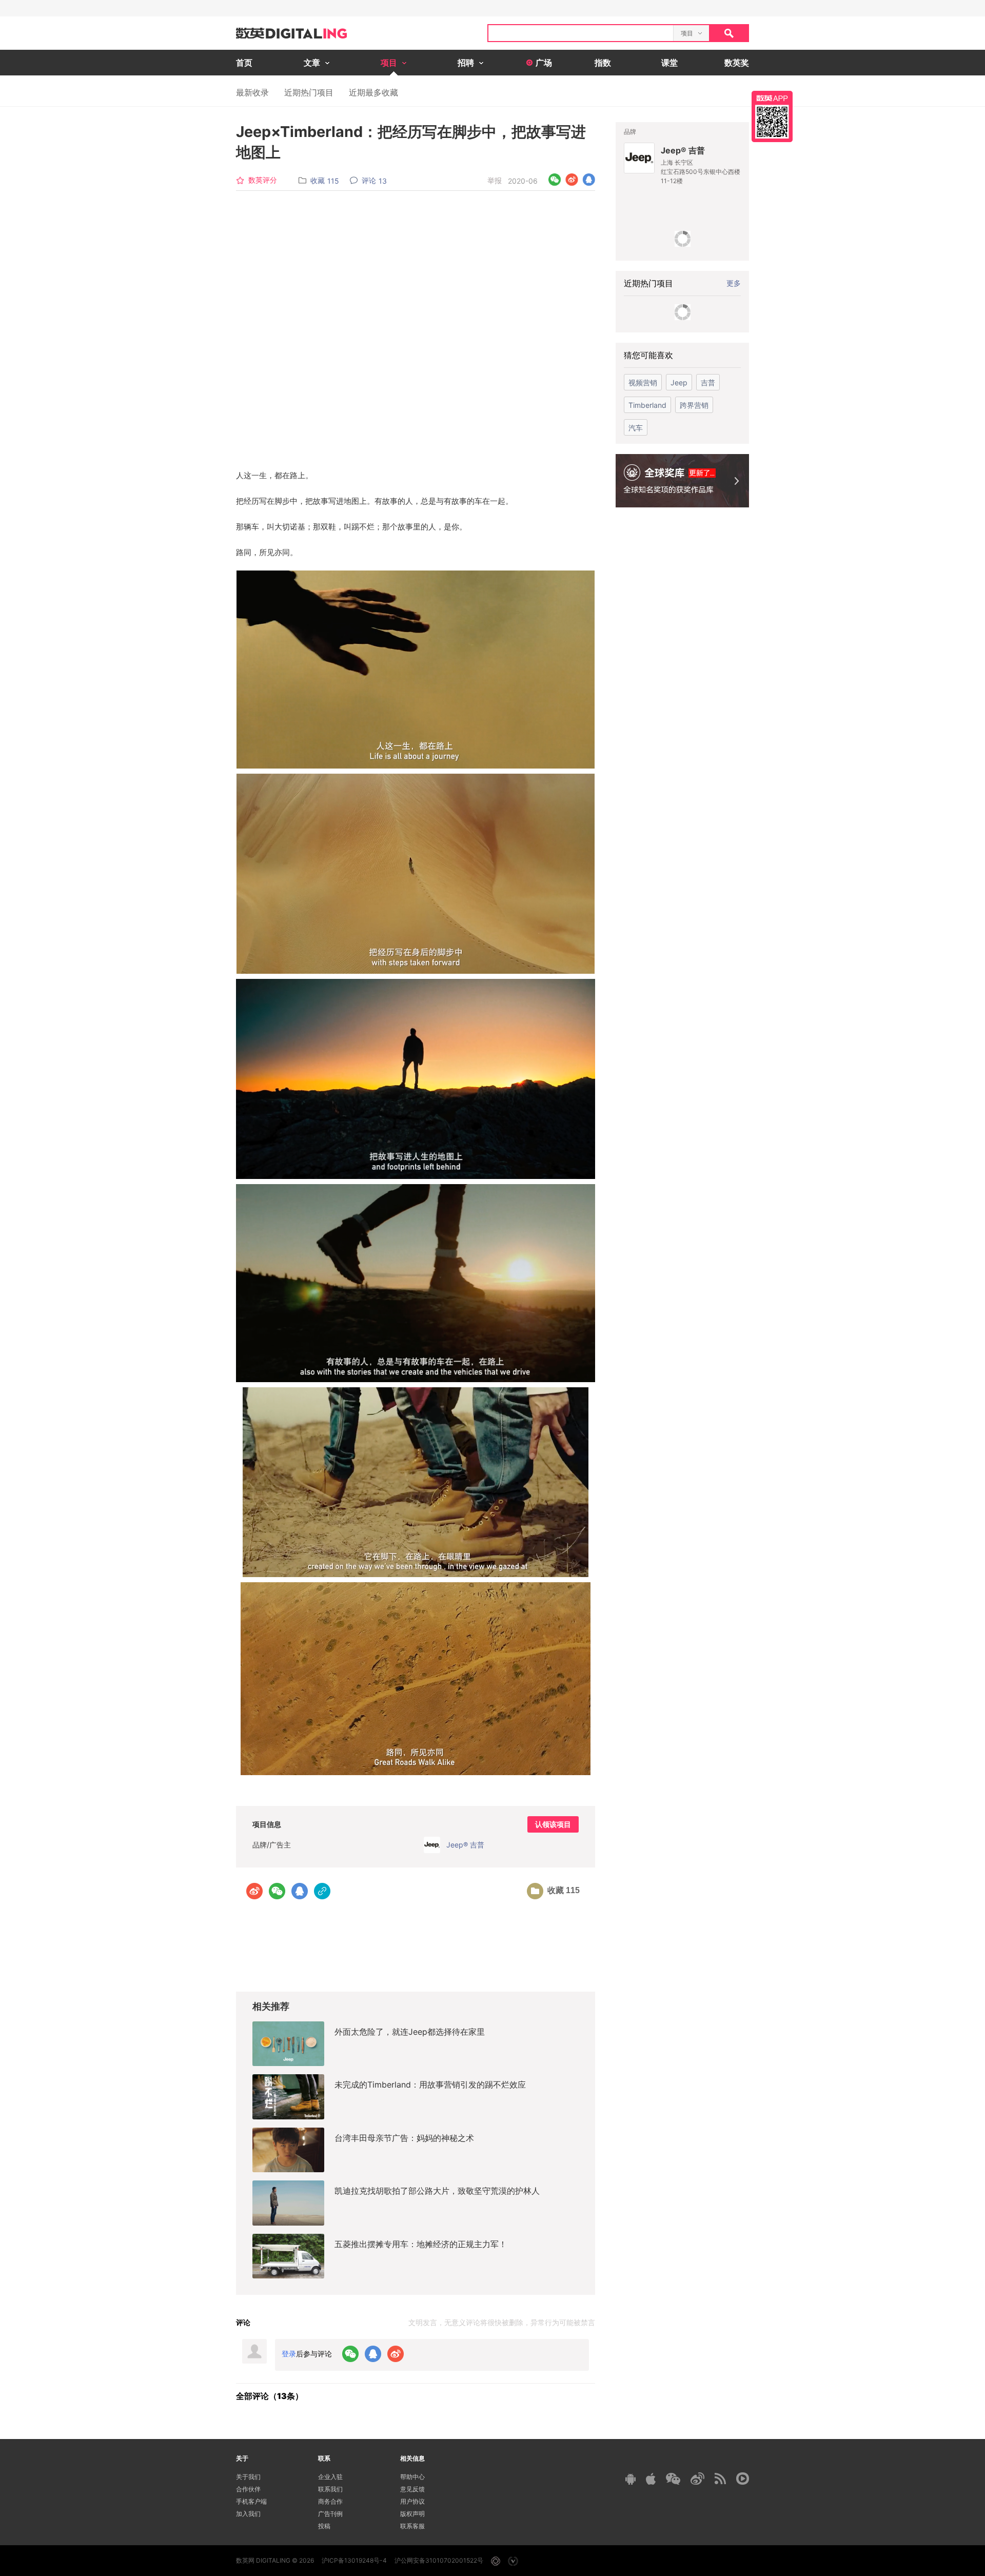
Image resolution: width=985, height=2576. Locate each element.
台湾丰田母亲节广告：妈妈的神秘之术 (404, 2138)
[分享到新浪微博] (572, 180)
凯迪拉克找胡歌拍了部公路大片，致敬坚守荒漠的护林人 (437, 2191)
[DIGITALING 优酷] (743, 2479)
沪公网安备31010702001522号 (439, 2560)
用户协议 (412, 2501)
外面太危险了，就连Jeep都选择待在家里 (410, 2032)
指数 (603, 63)
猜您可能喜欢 (648, 355)
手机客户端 (251, 2501)
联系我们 (330, 2489)
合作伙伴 (248, 2489)
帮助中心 (412, 2477)
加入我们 (248, 2514)
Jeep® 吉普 (683, 150)
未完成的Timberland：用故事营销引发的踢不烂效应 (430, 2085)
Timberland (647, 405)
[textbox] (581, 33)
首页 (244, 63)
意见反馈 (412, 2489)
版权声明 (412, 2514)
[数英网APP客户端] (772, 116)
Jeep (679, 382)
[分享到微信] (555, 180)
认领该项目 (553, 1824)
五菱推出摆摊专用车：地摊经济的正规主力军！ (421, 2244)
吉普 (708, 382)
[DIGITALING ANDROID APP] (631, 2479)
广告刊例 (330, 2514)
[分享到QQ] (589, 180)
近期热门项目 (309, 92)
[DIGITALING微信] (673, 2479)
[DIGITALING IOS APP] (651, 2479)
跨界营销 (694, 405)
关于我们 (248, 2477)
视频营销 (643, 382)
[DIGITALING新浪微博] (697, 2479)
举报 (495, 180)
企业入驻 (330, 2477)
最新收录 (252, 92)
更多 (734, 283)
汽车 (636, 428)
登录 (289, 2354)
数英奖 (737, 63)
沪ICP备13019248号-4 (354, 2560)
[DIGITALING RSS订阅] (720, 2479)
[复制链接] (322, 1891)
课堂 (669, 63)
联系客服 (412, 2526)
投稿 (324, 2526)
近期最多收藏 (373, 92)
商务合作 (330, 2501)
